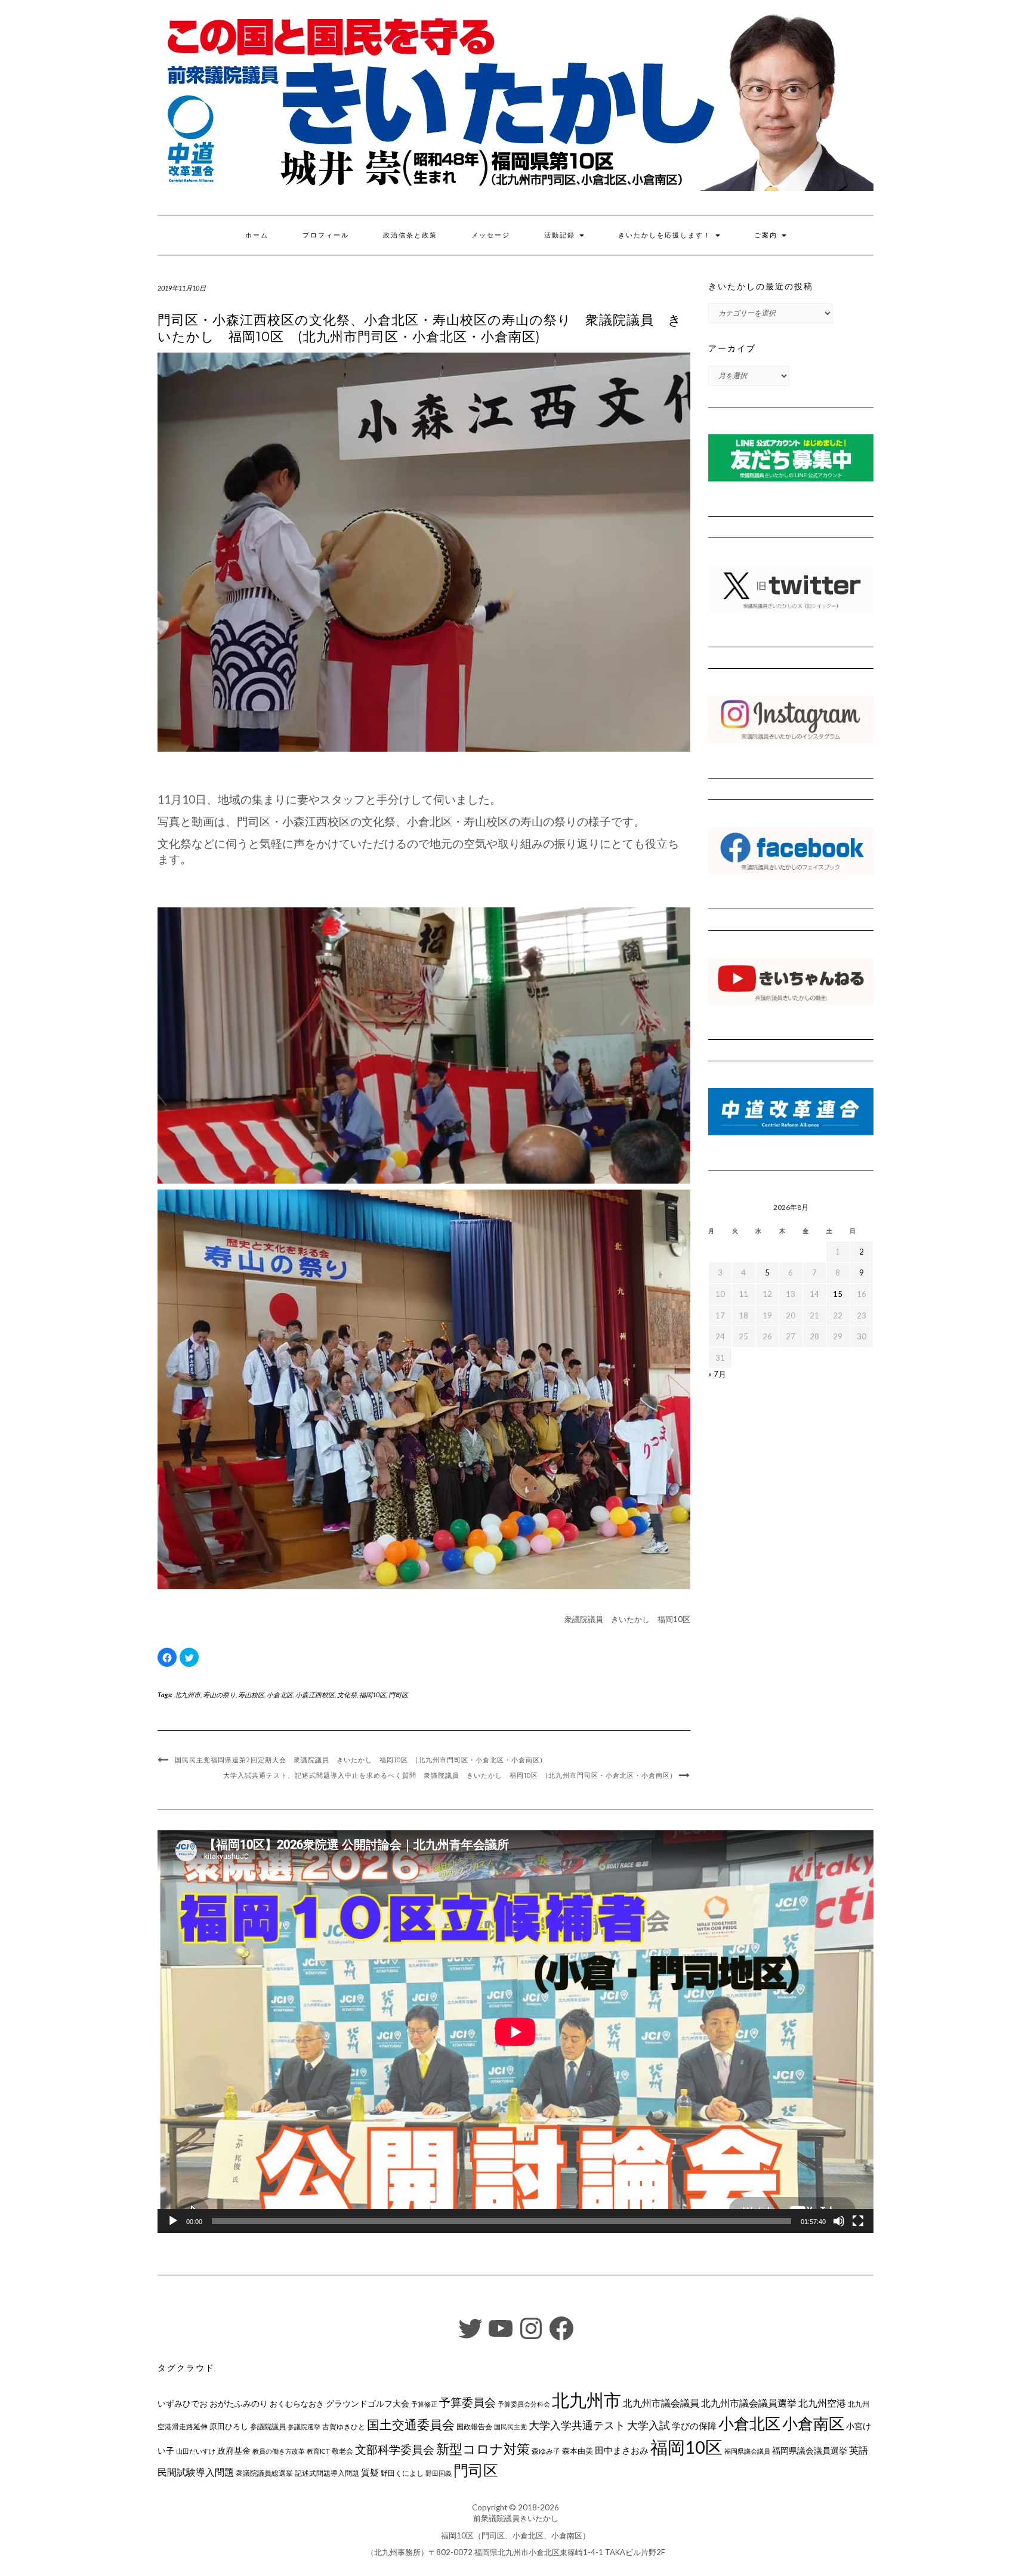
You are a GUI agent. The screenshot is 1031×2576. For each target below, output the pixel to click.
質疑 (370, 2472)
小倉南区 (813, 2423)
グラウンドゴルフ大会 (368, 2403)
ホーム (257, 235)
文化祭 (347, 1695)
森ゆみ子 (546, 2451)
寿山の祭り (219, 1695)
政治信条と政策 (410, 235)
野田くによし (402, 2473)
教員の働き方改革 (279, 2451)
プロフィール (326, 235)
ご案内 (767, 235)
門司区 (398, 1695)
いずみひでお (183, 2404)
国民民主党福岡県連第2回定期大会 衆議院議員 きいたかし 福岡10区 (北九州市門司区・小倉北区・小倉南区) (359, 1760)
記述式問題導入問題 (327, 2473)
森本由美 (578, 2451)
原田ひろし (229, 2426)
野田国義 (439, 2473)
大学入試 (649, 2425)
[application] (515, 2032)
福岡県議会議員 (747, 2451)
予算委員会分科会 (524, 2404)
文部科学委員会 (395, 2449)
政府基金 (234, 2450)
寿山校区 (251, 1695)
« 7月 (717, 1374)
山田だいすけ (196, 2451)
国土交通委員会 (411, 2424)
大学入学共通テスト (577, 2425)
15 (838, 1294)
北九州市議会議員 (661, 2403)
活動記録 (561, 235)
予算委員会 (467, 2402)
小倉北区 (280, 1695)
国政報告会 (474, 2427)
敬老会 (342, 2451)
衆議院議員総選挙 (264, 2473)
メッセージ (491, 235)
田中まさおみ (622, 2450)
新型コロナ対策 (483, 2449)
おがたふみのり (239, 2403)
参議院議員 (268, 2426)
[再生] (173, 2221)
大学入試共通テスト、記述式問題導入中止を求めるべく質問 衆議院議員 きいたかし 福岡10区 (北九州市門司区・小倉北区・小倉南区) (448, 1775)
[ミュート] (839, 2221)
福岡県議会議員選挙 (810, 2450)
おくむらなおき (297, 2404)
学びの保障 (694, 2426)
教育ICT (318, 2451)
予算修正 (424, 2404)
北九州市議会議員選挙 (749, 2403)
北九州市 (187, 1695)
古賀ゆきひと (344, 2427)
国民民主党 (510, 2427)
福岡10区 (373, 1695)
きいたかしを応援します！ (666, 235)
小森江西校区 (315, 1695)
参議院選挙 (304, 2427)
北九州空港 (822, 2403)
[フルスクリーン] (858, 2221)
